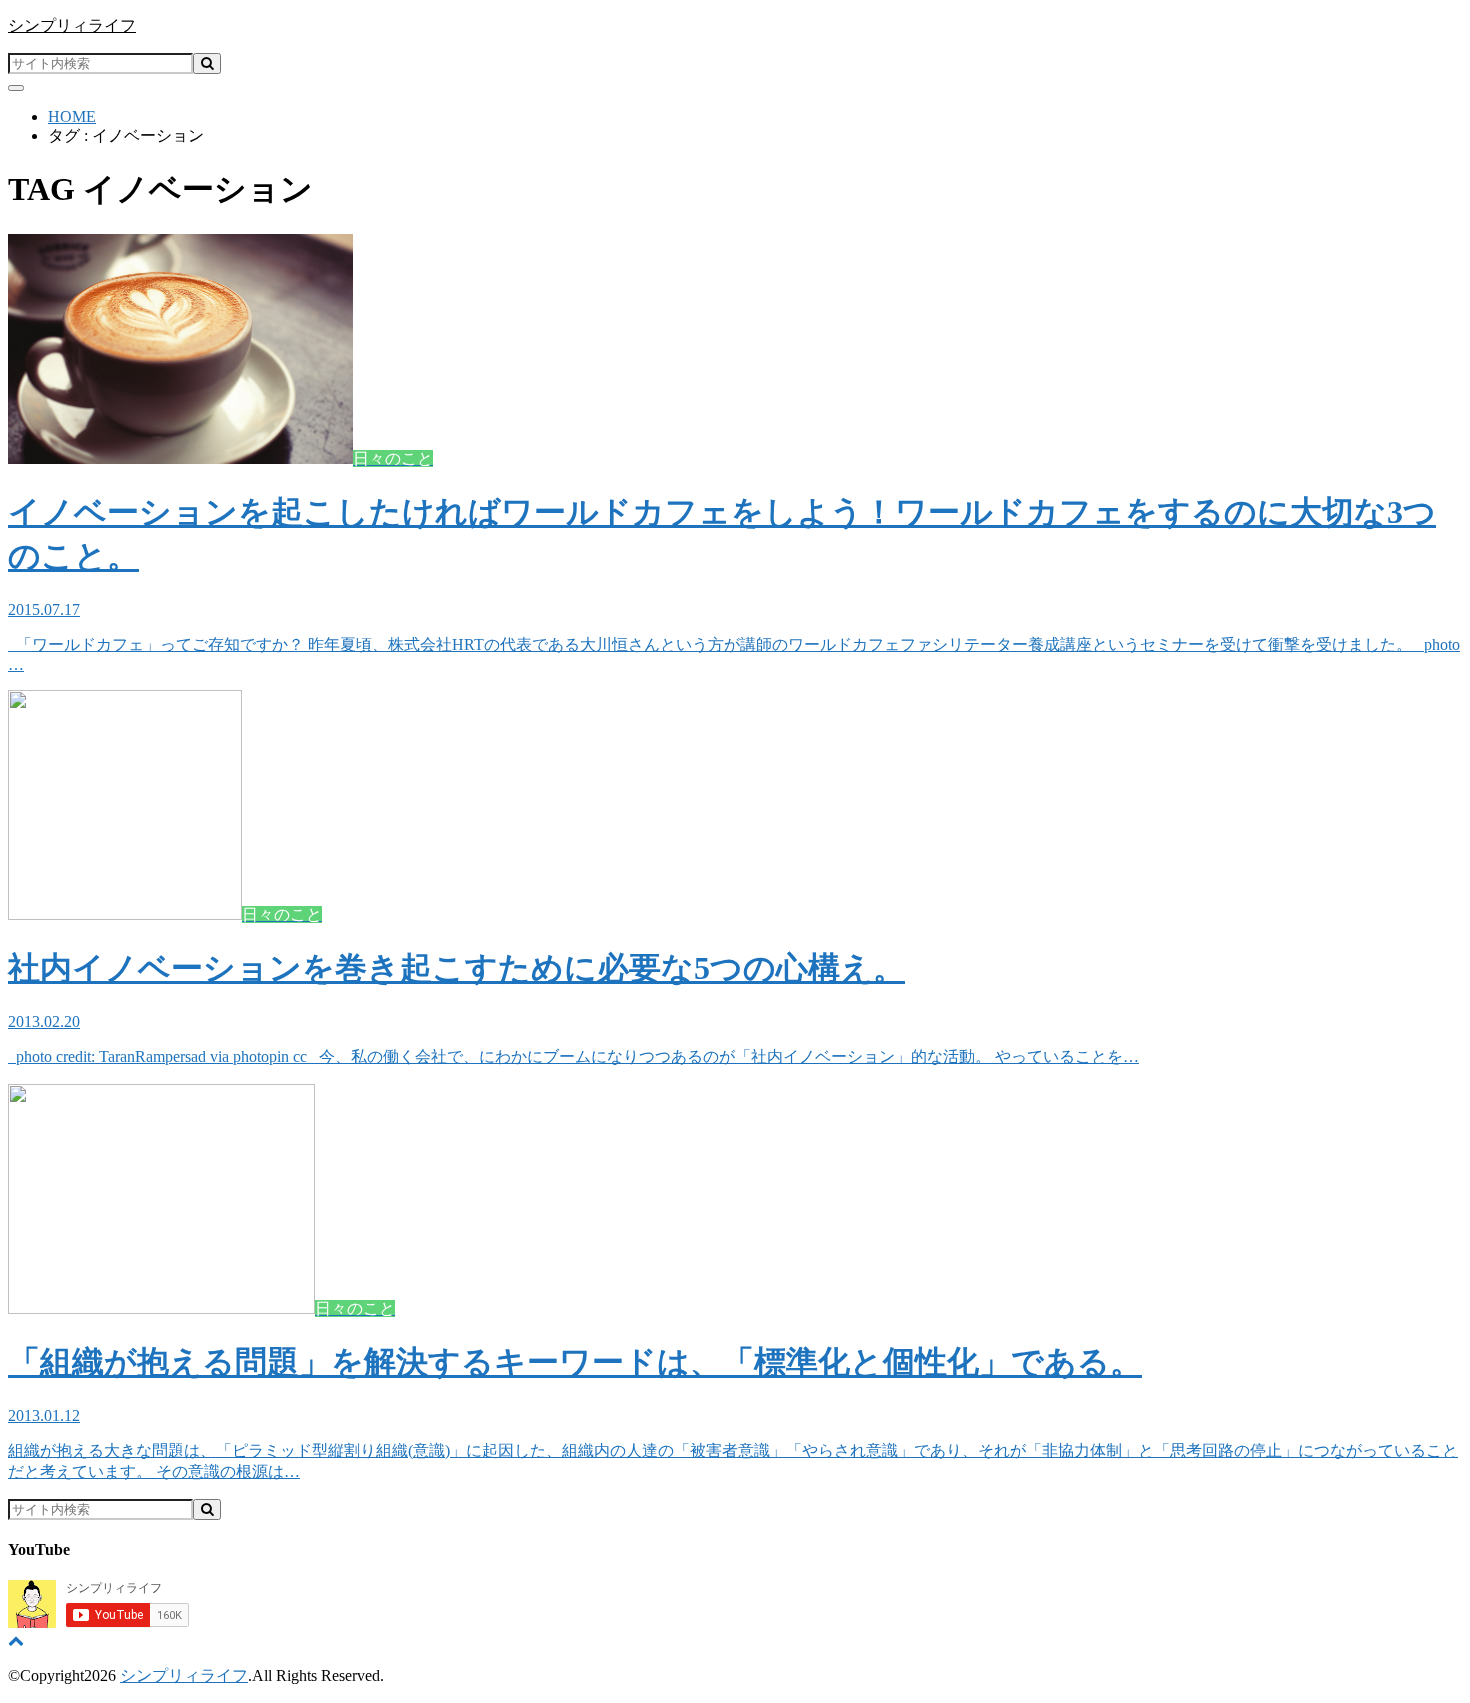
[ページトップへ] (16, 1640)
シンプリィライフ (72, 25)
